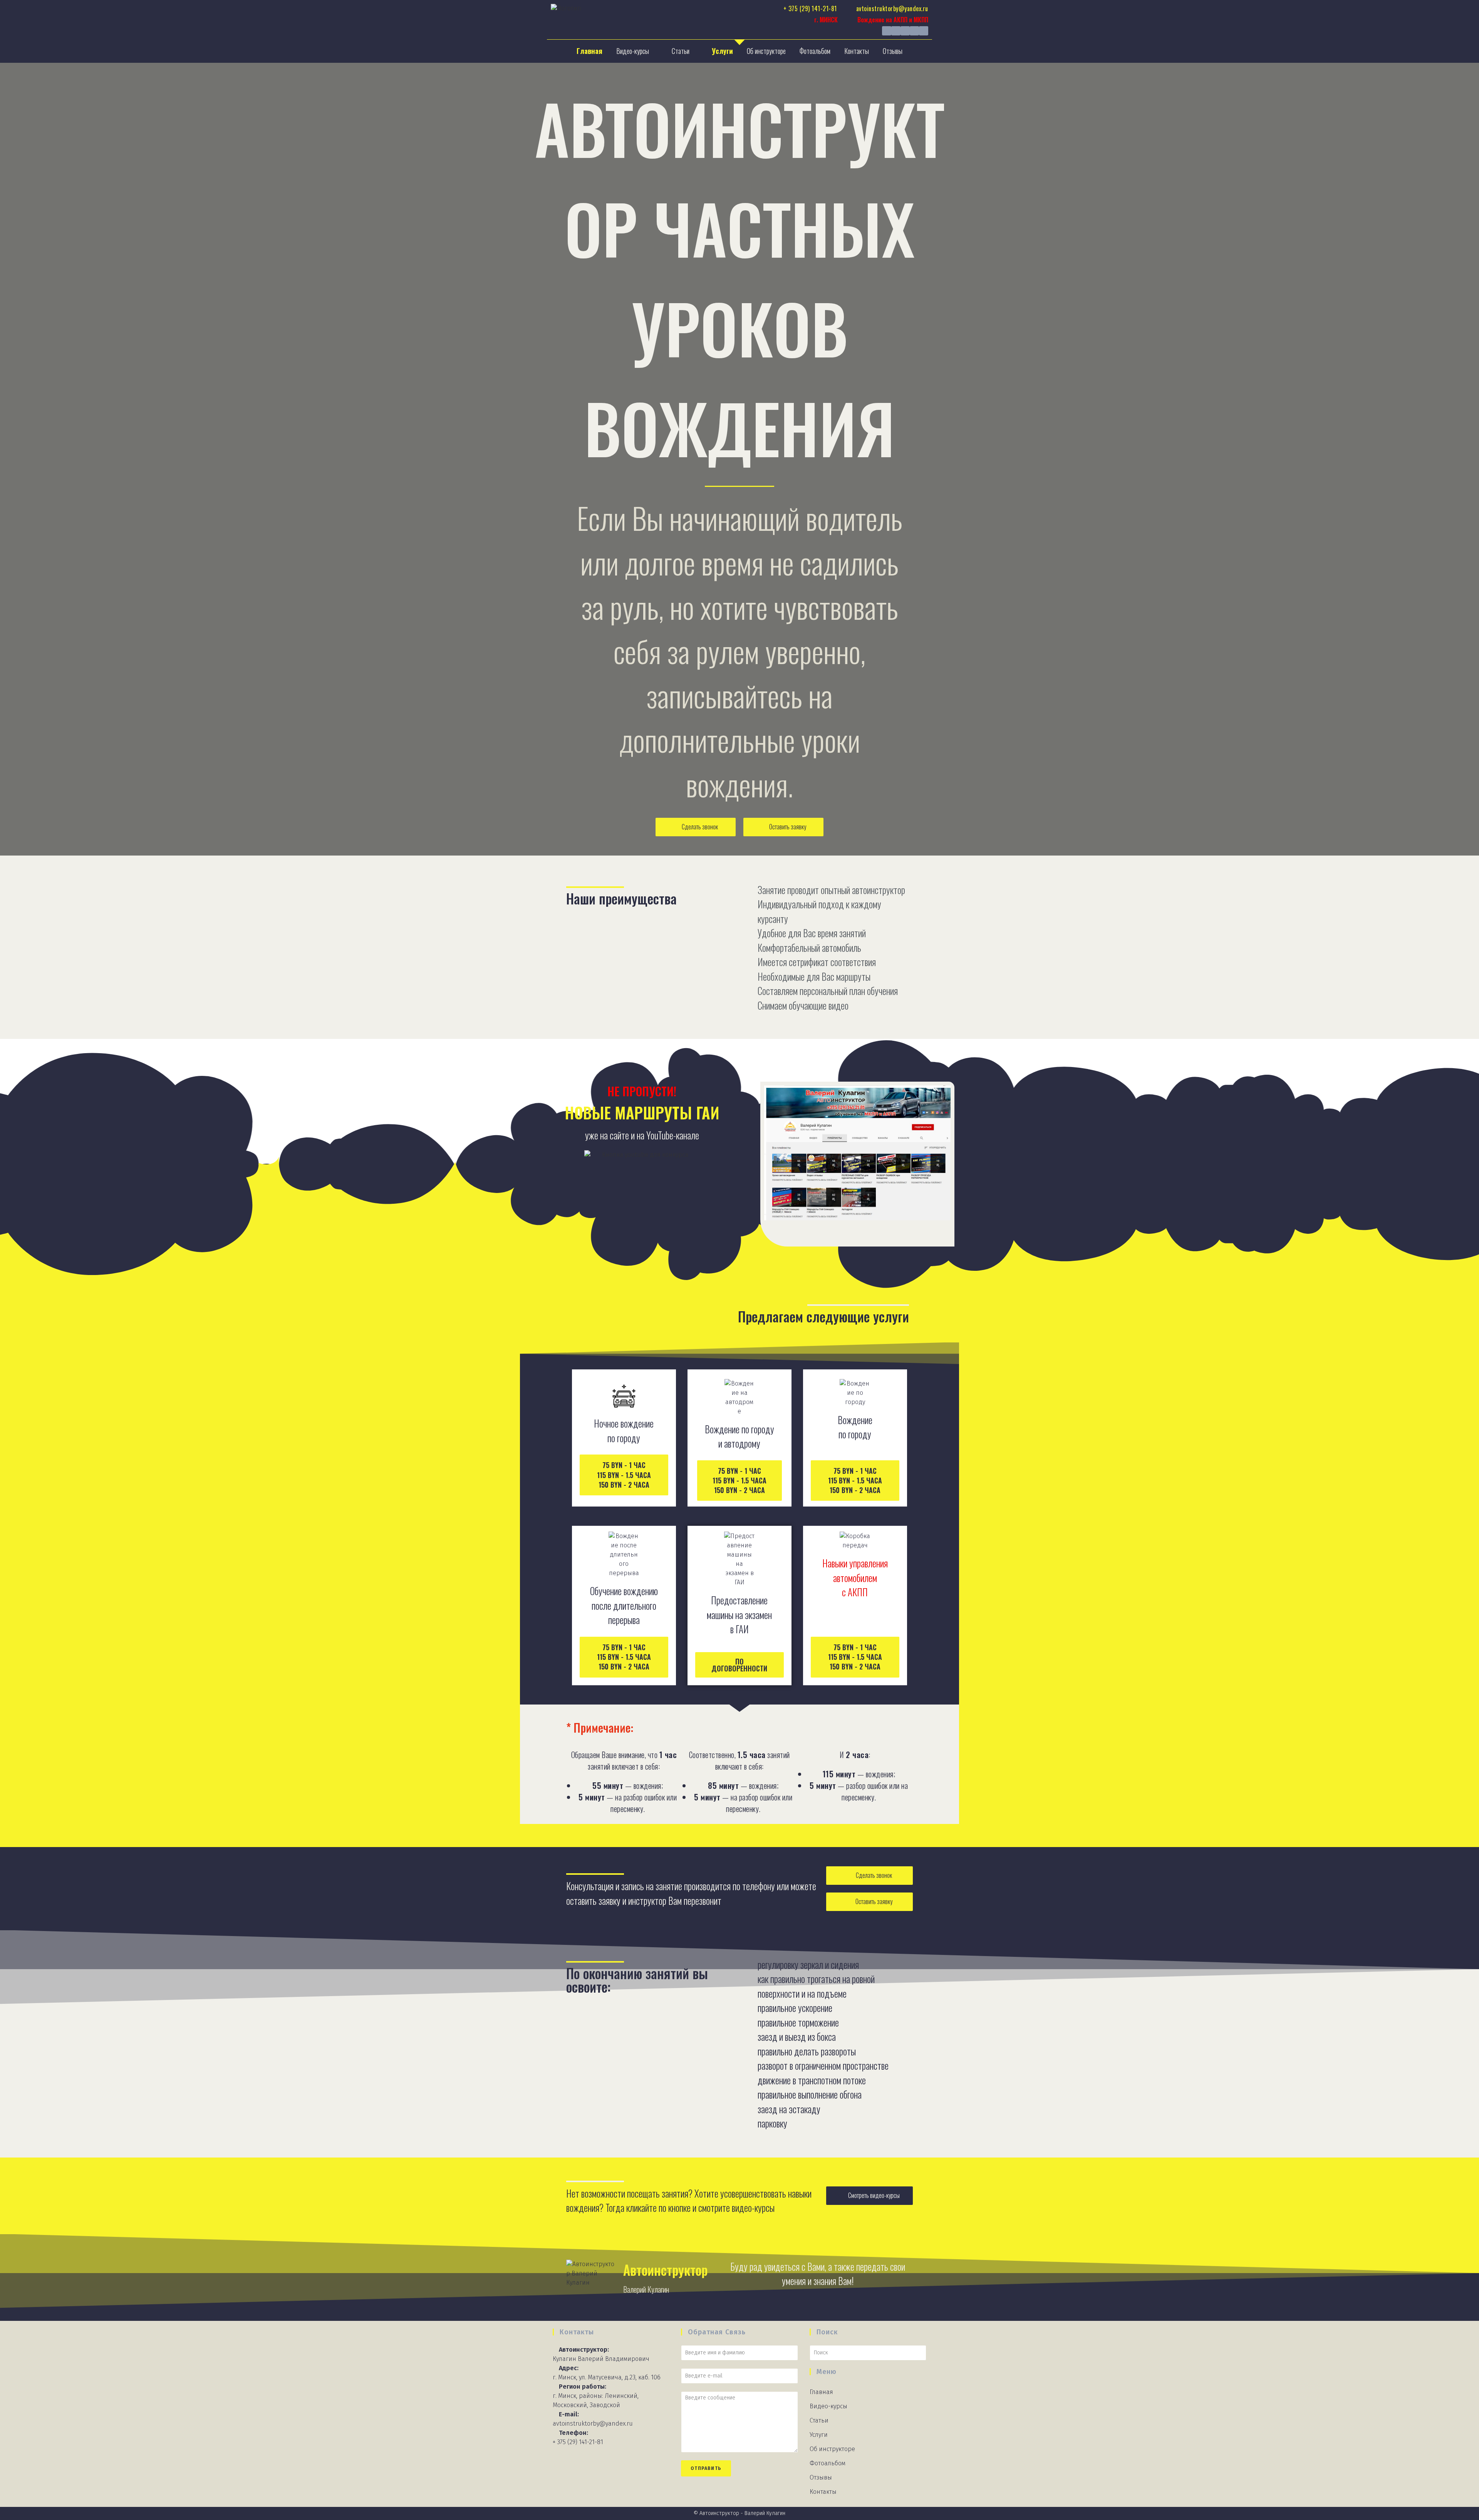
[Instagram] (896, 31)
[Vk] (887, 31)
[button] (696, 827)
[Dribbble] (924, 31)
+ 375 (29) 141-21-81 (578, 2442)
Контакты (857, 51)
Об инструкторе (766, 51)
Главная (589, 51)
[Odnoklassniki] (914, 31)
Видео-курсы (633, 51)
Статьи (681, 51)
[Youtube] (905, 31)
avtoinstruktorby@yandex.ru (593, 2424)
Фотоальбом (815, 51)
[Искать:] (868, 2352)
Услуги (722, 51)
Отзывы (893, 51)
